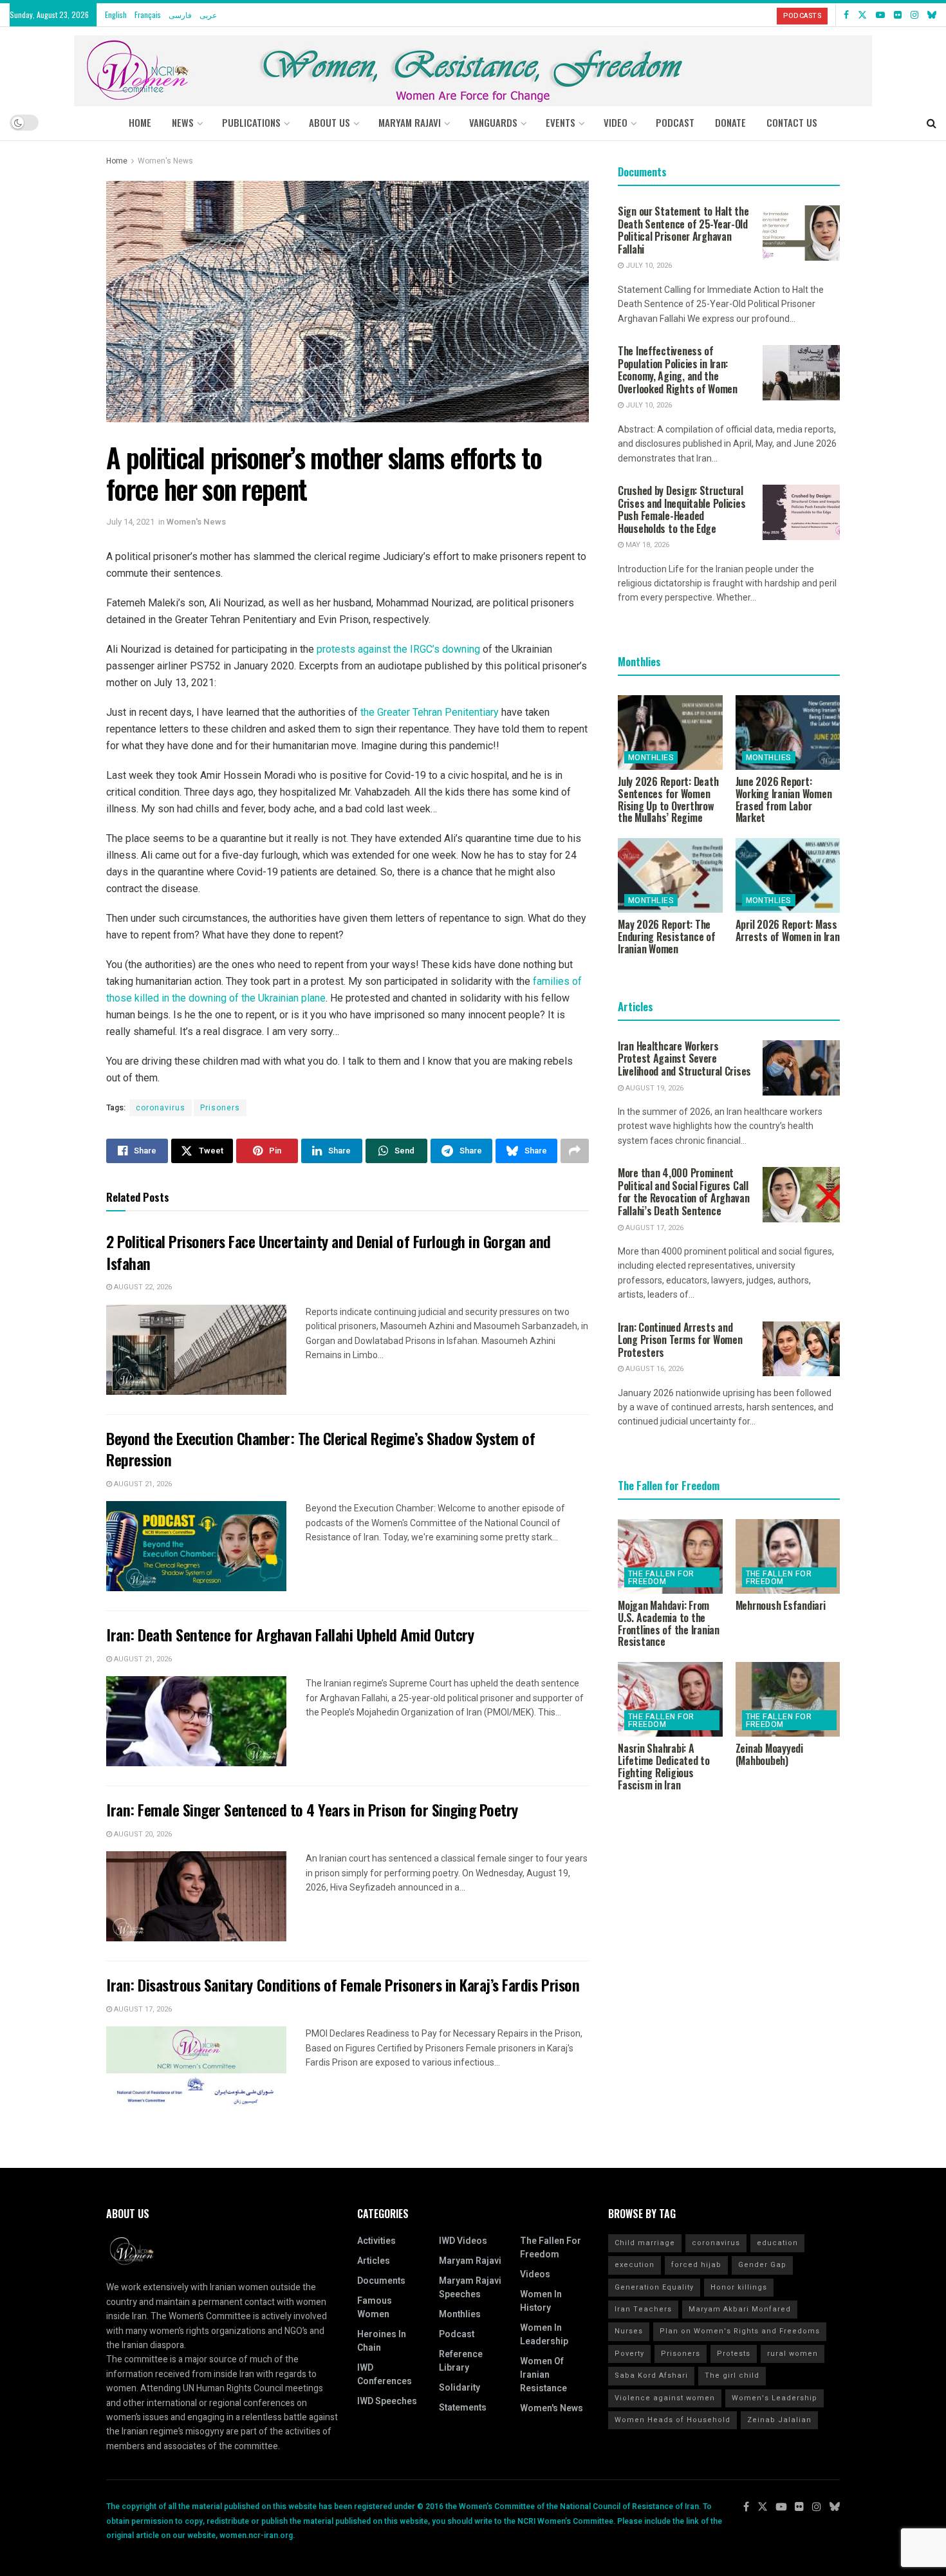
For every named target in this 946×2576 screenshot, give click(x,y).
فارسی (180, 14)
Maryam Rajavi (470, 2261)
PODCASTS (802, 16)
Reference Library (461, 2361)
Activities (376, 2241)
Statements (463, 2408)
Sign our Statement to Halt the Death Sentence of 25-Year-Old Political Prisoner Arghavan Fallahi (683, 230)
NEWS (183, 122)
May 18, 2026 (646, 545)
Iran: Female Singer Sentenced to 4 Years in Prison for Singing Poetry (312, 1809)
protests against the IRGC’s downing (398, 649)
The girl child (732, 2375)
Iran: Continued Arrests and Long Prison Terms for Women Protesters (680, 1340)
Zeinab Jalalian (779, 2420)
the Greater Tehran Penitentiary (430, 712)
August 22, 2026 (142, 1287)
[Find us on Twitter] (862, 15)
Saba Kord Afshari (651, 2375)
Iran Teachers (643, 2309)
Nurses (629, 2331)
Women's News (165, 161)
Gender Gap (762, 2265)
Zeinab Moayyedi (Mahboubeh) (769, 1754)
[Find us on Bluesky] (932, 15)
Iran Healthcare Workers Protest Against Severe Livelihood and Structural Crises (684, 1059)
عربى (208, 14)
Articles (374, 2261)
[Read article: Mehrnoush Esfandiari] (788, 1556)
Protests (734, 2354)
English (116, 14)
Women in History (541, 2301)
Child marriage (645, 2243)
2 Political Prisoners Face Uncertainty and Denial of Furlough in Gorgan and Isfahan (329, 1252)
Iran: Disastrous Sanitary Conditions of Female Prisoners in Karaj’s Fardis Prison (343, 1984)
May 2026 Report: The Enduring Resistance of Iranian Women (667, 937)
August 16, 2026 (654, 1369)
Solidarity (459, 2388)
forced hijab (696, 2265)
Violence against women (665, 2398)
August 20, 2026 (142, 1834)
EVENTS (561, 122)
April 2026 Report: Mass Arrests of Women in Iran (788, 930)
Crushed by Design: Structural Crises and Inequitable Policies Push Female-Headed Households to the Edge (682, 509)
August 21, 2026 (142, 1484)
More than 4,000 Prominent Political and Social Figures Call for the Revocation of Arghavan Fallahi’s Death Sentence (684, 1192)
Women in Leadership (544, 2335)
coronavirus (161, 1108)
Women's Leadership (774, 2398)
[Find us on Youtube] (880, 15)
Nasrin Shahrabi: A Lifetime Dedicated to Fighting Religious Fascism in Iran (664, 1766)
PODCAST (675, 122)
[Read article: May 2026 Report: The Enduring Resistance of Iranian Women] (670, 875)
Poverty (629, 2354)
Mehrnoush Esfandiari (781, 1605)
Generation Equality (654, 2287)
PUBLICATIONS (251, 122)
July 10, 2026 (648, 266)
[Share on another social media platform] (575, 1151)
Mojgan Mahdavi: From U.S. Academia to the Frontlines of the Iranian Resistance (669, 1623)
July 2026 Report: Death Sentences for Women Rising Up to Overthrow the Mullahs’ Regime (668, 799)
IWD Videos (463, 2241)
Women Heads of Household (672, 2420)
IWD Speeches (387, 2401)
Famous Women (375, 2308)
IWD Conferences (385, 2375)
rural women (793, 2354)
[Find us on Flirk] (898, 15)
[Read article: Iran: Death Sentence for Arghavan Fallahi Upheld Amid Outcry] (196, 1721)
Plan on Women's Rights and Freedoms (740, 2331)
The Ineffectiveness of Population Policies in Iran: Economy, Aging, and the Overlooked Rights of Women (678, 370)
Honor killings (739, 2287)
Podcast (457, 2334)
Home (140, 122)
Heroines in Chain (382, 2341)
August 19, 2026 (654, 1088)
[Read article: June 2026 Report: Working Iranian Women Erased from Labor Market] (788, 733)
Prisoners (220, 1108)
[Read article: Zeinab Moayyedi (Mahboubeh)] (788, 1699)
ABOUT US (329, 122)
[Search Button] (932, 122)
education (777, 2243)
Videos (535, 2274)
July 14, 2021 (130, 522)
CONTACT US (792, 122)
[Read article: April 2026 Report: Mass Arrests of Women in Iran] (788, 875)
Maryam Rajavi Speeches (470, 2288)
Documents (381, 2281)
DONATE (730, 122)
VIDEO (616, 122)
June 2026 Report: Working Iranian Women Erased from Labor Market (784, 799)
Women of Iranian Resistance (543, 2375)
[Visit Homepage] (473, 66)
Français (148, 14)
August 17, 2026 (142, 2009)
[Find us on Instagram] (914, 15)
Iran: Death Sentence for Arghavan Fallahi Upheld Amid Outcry (290, 1634)
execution (635, 2265)
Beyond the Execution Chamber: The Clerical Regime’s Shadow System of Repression (320, 1449)
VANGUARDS (493, 122)
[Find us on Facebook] (846, 15)
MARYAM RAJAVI (410, 122)
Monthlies (651, 758)
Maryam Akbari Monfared (740, 2309)
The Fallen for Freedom (661, 1578)
